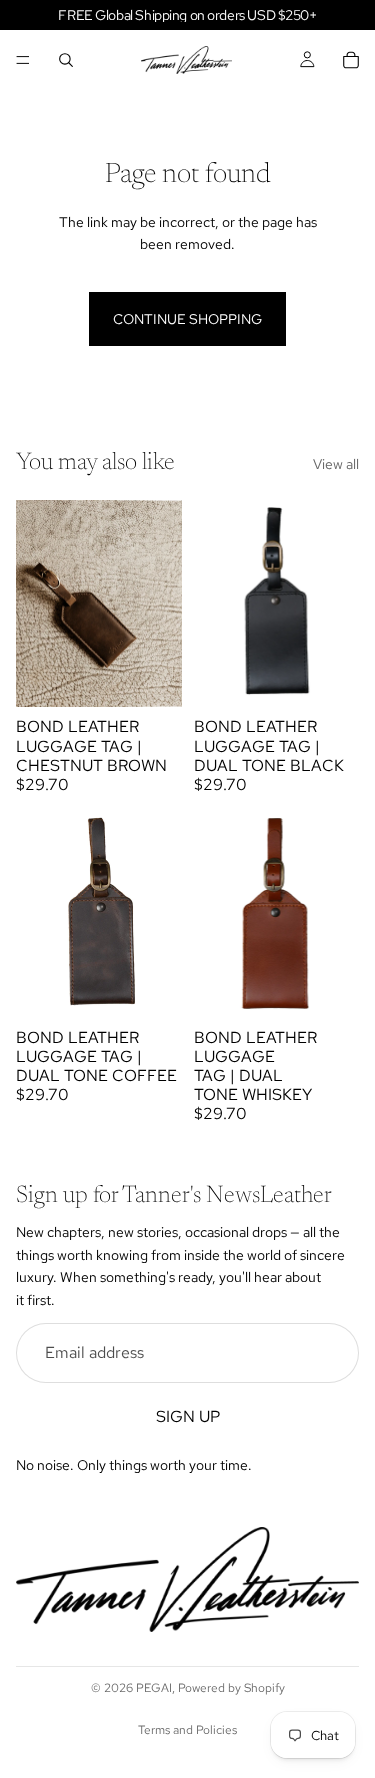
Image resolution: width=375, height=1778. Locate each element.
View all (336, 464)
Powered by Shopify (231, 1688)
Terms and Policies (187, 1730)
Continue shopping (187, 319)
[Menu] (23, 60)
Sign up (188, 1416)
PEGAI (154, 1688)
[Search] (66, 60)
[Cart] (351, 60)
